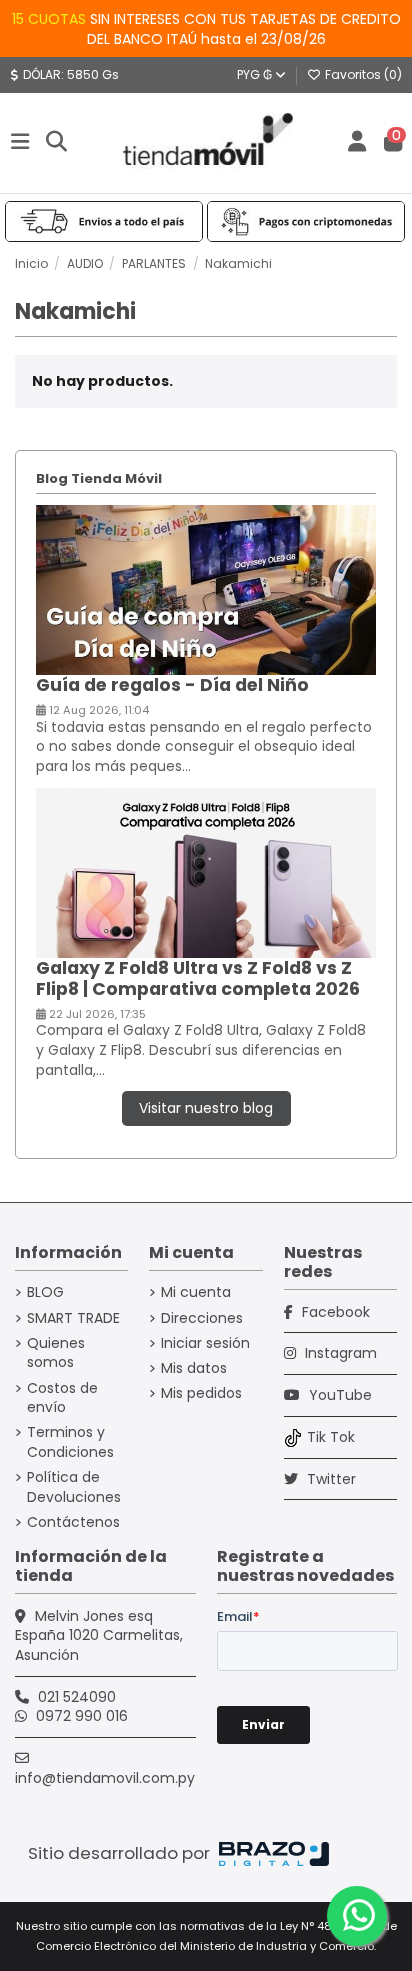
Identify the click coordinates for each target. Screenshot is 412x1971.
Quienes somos (56, 1353)
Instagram (339, 1353)
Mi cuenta (196, 1292)
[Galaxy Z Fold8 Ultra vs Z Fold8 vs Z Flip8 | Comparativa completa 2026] (206, 872)
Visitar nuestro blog (206, 1108)
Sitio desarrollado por (121, 1853)
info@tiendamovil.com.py (105, 1778)
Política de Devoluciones (74, 1487)
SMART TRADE (73, 1318)
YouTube (338, 1395)
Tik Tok (331, 1437)
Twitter (329, 1479)
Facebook (334, 1312)
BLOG (45, 1292)
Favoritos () (362, 74)
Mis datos (194, 1368)
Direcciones (202, 1318)
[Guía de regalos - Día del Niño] (206, 589)
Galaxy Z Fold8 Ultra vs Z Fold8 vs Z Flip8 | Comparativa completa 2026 (198, 978)
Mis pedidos (201, 1393)
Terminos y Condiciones (70, 1442)
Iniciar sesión (205, 1343)
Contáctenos (73, 1522)
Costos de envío (62, 1398)
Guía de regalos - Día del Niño (172, 685)
